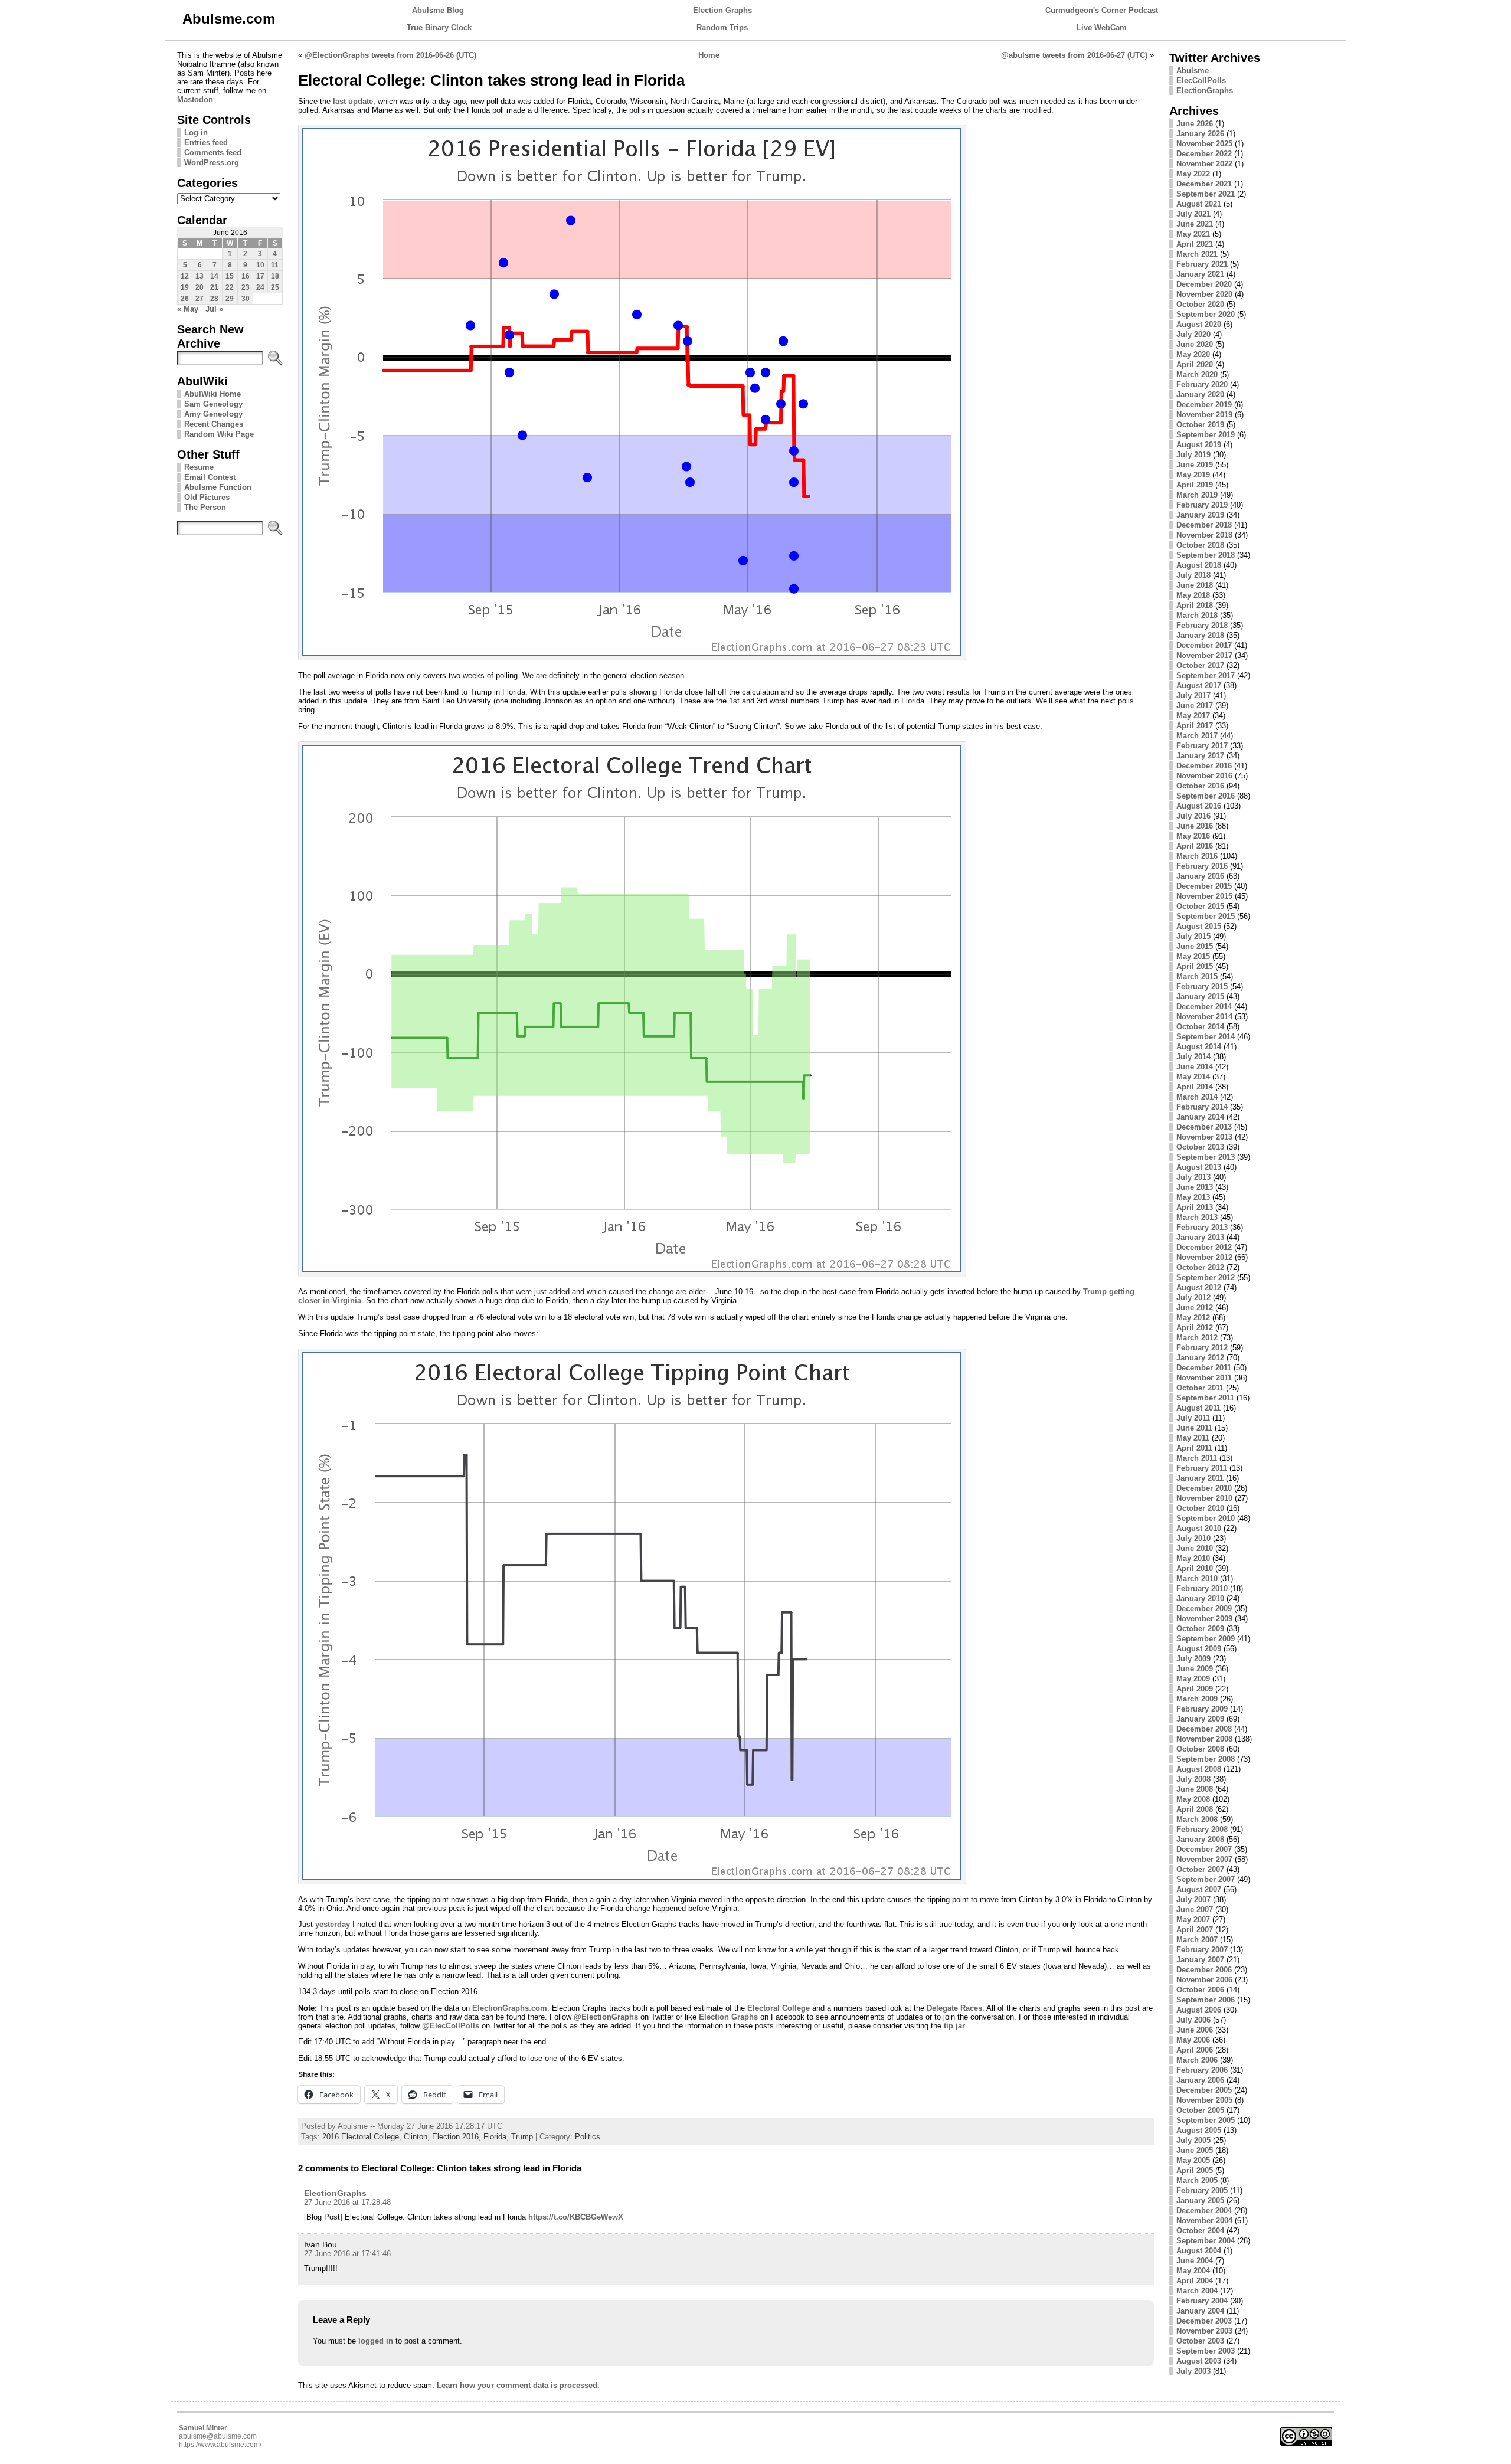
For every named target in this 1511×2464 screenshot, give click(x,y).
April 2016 (1195, 846)
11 (275, 265)
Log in (196, 132)
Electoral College (779, 2008)
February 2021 (1202, 264)
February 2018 (1202, 625)
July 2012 (1193, 1298)
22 (230, 287)
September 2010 (1206, 1518)
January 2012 (1200, 1358)
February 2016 (1202, 866)
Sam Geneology (213, 404)
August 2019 (1199, 445)
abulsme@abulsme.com (218, 2436)
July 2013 (1193, 1177)
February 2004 (1202, 2301)
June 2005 (1195, 2150)
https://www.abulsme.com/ (220, 2445)
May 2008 (1193, 1799)
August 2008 (1199, 1769)
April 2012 (1195, 1328)
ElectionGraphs (335, 2193)
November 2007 (1204, 1859)
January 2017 (1200, 756)
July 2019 (1193, 455)
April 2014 (1195, 1087)
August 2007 (1199, 1889)
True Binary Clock (439, 27)
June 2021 (1195, 224)
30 (246, 299)
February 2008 (1202, 1829)
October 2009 (1200, 1629)
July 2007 (1193, 1899)
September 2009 (1206, 1639)
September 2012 (1206, 1277)
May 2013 (1193, 1197)
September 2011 (1205, 1398)
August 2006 (1199, 2010)
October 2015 (1200, 906)
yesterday (333, 1924)
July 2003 (1193, 2371)
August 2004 (1199, 2251)
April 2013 (1195, 1207)
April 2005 (1195, 2170)
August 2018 (1199, 565)
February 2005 (1202, 2190)
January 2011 (1200, 1478)
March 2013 (1197, 1217)
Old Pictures (207, 497)
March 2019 (1197, 495)
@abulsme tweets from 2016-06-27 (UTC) (1074, 55)
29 (230, 299)
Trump (522, 2137)
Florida (495, 2137)
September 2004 (1206, 2241)
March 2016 (1197, 856)
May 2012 (1193, 1318)
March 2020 (1197, 374)
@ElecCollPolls (451, 2026)
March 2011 (1197, 1458)
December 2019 (1204, 405)
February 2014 (1202, 1107)
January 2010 (1200, 1599)
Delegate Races (954, 2008)
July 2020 (1193, 334)
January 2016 (1200, 876)
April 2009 (1195, 1689)
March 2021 (1197, 254)
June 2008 (1195, 1789)
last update (353, 101)
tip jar (954, 2026)
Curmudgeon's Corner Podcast (1102, 10)
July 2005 (1193, 2140)
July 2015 (1193, 936)
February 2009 (1202, 1709)
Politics (588, 2137)
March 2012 (1197, 1338)
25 (275, 287)
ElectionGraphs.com (510, 2008)
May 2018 (1193, 595)
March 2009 (1197, 1699)
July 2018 (1193, 575)
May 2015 (1193, 956)
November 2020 (1204, 294)
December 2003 (1204, 2321)
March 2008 (1197, 1819)
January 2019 (1200, 515)
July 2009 (1193, 1659)
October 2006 (1200, 1990)
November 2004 (1204, 2221)
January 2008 (1200, 1839)
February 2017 (1202, 746)
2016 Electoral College (361, 2137)
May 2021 (1193, 234)
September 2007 (1206, 1879)
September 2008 (1206, 1759)
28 (214, 299)
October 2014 (1200, 1027)
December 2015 (1204, 886)
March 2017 (1197, 736)
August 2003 (1199, 2361)
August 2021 (1199, 204)
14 (214, 276)
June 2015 (1195, 946)
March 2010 (1197, 1578)
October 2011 (1200, 1388)
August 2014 (1199, 1047)
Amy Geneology (213, 414)
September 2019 (1206, 435)
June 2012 (1195, 1308)
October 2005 (1200, 2110)
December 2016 (1204, 766)
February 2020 (1202, 385)
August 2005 (1199, 2130)
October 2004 (1200, 2231)
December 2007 (1204, 1849)
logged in (376, 2341)
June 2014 (1195, 1067)
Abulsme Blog (438, 10)
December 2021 (1204, 184)
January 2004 (1200, 2311)
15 (230, 276)
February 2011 (1202, 1468)
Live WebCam (1102, 27)
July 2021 (1193, 214)
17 (260, 276)
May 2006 (1193, 2040)
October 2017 (1200, 665)
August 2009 (1199, 1649)
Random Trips (722, 27)
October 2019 (1200, 425)
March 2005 (1197, 2180)
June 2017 (1195, 706)
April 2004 (1195, 2281)
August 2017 (1199, 685)
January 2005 (1200, 2200)
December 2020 (1204, 284)
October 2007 (1200, 1869)
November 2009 (1204, 1619)
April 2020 (1195, 364)
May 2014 (1193, 1077)
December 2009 (1204, 1609)
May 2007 (1193, 1920)
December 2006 (1204, 1970)
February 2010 (1202, 1588)
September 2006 (1206, 2000)
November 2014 (1204, 1017)
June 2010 (1195, 1548)
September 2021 (1206, 194)
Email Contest (210, 477)
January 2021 (1200, 274)
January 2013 (1200, 1237)
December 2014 (1204, 1007)
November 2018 (1204, 535)
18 (275, 276)
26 (185, 299)
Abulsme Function (218, 487)
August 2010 (1199, 1528)
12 (185, 276)
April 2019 (1195, 485)
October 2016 (1200, 786)
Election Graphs (722, 10)
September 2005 (1206, 2120)
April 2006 (1195, 2050)
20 (199, 287)
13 (199, 276)
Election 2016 (455, 2137)
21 (214, 287)
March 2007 (1197, 1940)
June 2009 (1195, 1669)
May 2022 (1193, 174)
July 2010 (1193, 1538)
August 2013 (1199, 1167)
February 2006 (1202, 2070)
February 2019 (1202, 505)
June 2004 (1195, 2261)
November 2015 (1204, 896)
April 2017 (1195, 726)
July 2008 (1193, 1779)
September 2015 (1206, 916)
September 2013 (1206, 1157)
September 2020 (1206, 314)
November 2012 (1204, 1257)
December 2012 (1204, 1247)
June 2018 (1195, 585)
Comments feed (213, 153)
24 (260, 287)
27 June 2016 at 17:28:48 (347, 2202)
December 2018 (1204, 525)
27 (199, 299)
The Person (205, 507)
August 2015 (1199, 926)
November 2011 (1204, 1378)
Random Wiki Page (219, 434)
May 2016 (1193, 836)
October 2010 (1200, 1508)
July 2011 (1193, 1418)
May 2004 (1193, 2271)
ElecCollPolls (1201, 81)
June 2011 (1194, 1428)
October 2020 (1200, 304)
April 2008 (1195, 1809)
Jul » (214, 309)
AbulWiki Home (212, 394)
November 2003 (1204, 2331)
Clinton (416, 2137)
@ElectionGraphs (606, 2017)
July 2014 (1193, 1057)
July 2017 (1193, 696)
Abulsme (1193, 71)
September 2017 (1206, 675)
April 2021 (1195, 244)
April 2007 (1195, 1930)
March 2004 (1197, 2291)
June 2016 (1195, 826)
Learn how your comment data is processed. (518, 2385)
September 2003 (1206, 2351)
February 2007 (1202, 1950)
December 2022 (1204, 154)
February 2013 (1202, 1227)
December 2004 (1204, 2211)
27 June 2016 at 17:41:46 (347, 2254)
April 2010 (1195, 1568)
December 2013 (1204, 1127)
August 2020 (1199, 324)
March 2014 (1197, 1097)
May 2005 (1193, 2160)
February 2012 (1202, 1348)
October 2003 (1200, 2341)
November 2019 (1204, 415)
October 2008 (1200, 1749)
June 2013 (1195, 1187)
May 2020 (1193, 354)
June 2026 (1195, 124)
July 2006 (1193, 2020)
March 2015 (1197, 976)
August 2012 (1199, 1287)
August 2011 (1198, 1408)
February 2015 (1202, 986)
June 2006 (1195, 2030)
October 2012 (1200, 1267)
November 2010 (1204, 1498)
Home (709, 55)
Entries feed (206, 143)
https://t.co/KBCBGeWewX (576, 2217)
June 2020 (1195, 344)
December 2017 (1204, 645)
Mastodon (195, 99)
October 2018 (1200, 545)
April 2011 (1194, 1448)
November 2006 (1204, 1980)
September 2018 (1206, 555)
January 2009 (1200, 1719)
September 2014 (1206, 1037)
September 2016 (1206, 796)
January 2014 (1200, 1117)
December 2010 (1204, 1488)
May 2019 (1193, 475)
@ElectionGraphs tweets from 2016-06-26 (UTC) (390, 55)
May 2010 (1193, 1558)
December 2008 (1204, 1729)
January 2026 (1200, 134)
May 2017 (1193, 716)
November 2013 (1204, 1137)
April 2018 (1195, 605)
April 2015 (1195, 966)
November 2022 (1204, 164)
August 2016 (1199, 806)
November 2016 (1204, 776)
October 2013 (1200, 1147)
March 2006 (1197, 2060)
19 (185, 287)
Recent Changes (214, 424)
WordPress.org (212, 163)
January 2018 (1200, 635)
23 (246, 287)
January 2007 (1200, 1960)
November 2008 (1204, 1739)
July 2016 (1193, 816)
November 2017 (1204, 655)
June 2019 (1195, 465)
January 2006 (1200, 2080)
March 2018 (1197, 615)
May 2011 (1193, 1438)
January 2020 (1200, 395)
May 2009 (1193, 1679)
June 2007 (1195, 1910)
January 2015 (1200, 997)
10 (260, 265)
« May (188, 309)
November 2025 (1204, 144)
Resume (199, 467)
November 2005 (1204, 2100)
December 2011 (1204, 1368)
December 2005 (1204, 2090)
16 (246, 276)
